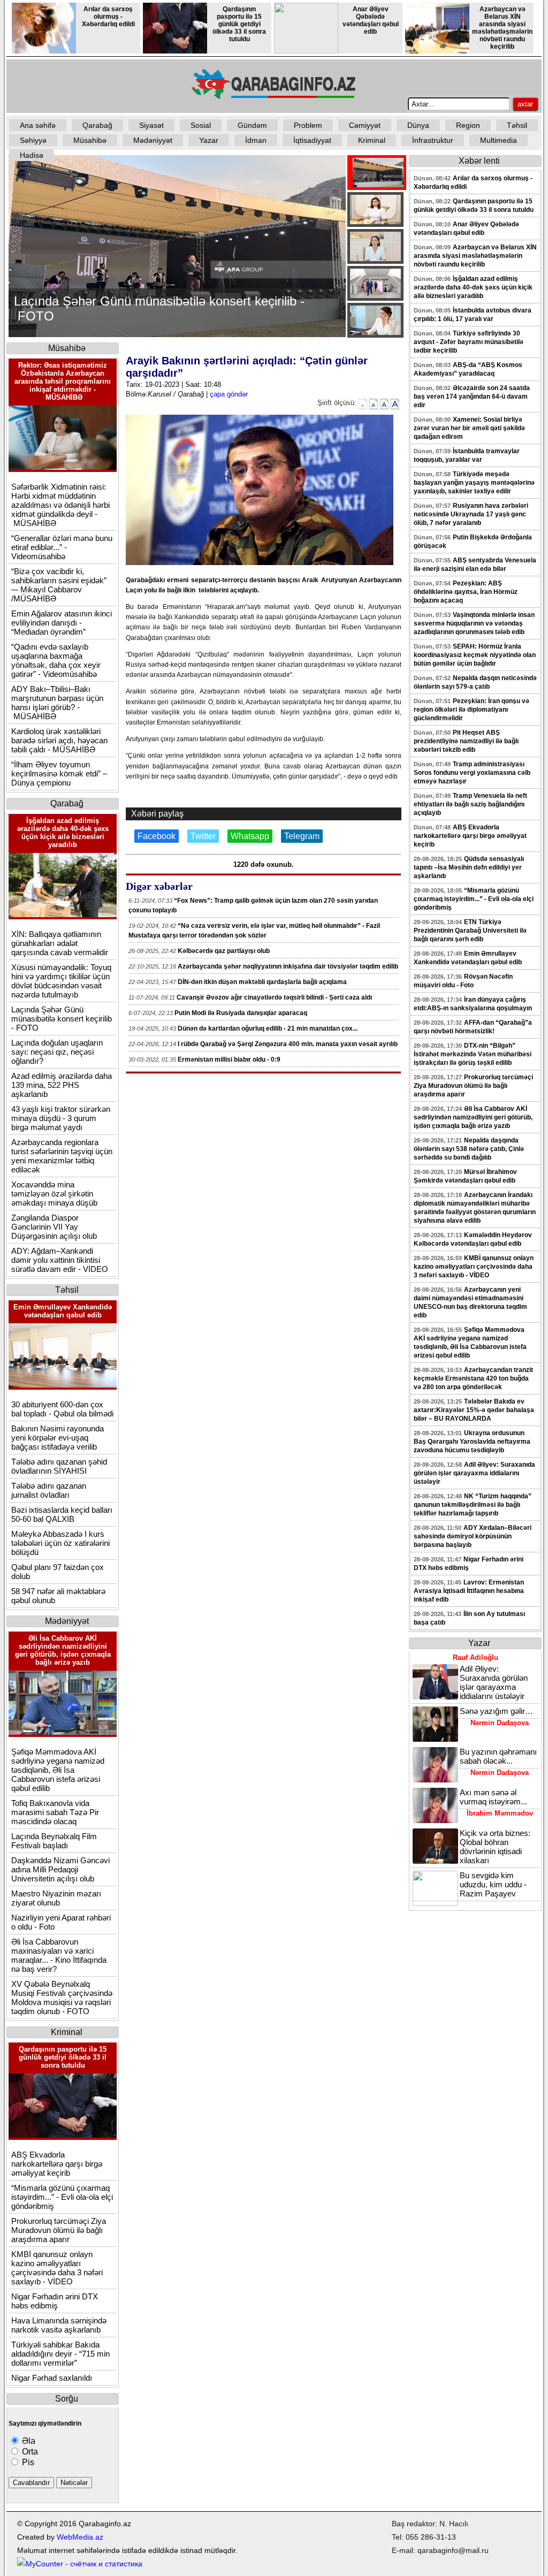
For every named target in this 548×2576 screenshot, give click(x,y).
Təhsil (517, 125)
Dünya (418, 125)
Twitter (203, 836)
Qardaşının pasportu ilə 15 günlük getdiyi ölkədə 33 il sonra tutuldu (239, 24)
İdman (256, 140)
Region (468, 125)
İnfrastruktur (433, 140)
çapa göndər (229, 394)
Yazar (209, 140)
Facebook (157, 836)
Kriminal (372, 140)
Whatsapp (250, 836)
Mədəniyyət (153, 140)
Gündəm (252, 125)
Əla (28, 2441)
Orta (29, 2452)
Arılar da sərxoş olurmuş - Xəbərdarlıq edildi (108, 17)
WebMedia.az (80, 2537)
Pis (27, 2462)
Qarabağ (97, 125)
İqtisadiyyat (312, 140)
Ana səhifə (38, 125)
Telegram (302, 836)
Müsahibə (90, 140)
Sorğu (67, 2399)
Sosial (201, 125)
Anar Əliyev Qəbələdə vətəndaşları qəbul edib (371, 20)
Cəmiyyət (365, 125)
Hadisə (32, 155)
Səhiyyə (33, 140)
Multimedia (498, 140)
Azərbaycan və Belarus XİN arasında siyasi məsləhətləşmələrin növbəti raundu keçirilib (502, 28)
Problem (308, 125)
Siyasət (151, 125)
